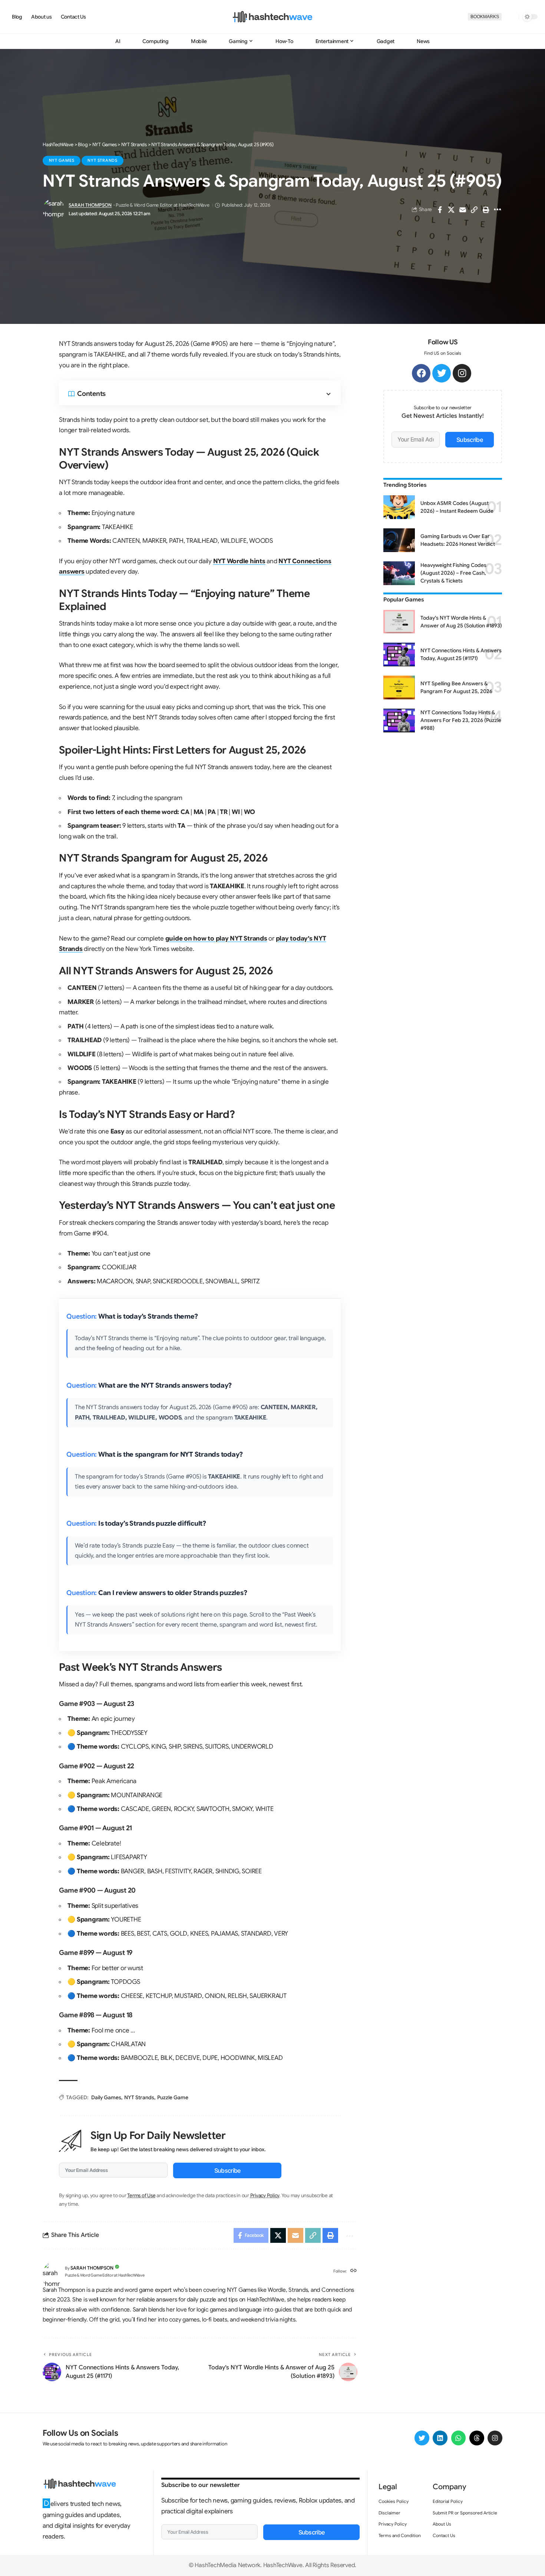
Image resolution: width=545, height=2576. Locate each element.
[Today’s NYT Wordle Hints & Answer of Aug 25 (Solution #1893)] (399, 622)
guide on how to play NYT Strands (216, 938)
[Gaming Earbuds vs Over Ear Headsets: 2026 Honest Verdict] (399, 540)
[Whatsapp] (459, 2438)
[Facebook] (421, 373)
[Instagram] (462, 373)
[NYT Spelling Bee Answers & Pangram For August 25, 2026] (399, 688)
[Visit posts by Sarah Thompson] (54, 210)
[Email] (463, 210)
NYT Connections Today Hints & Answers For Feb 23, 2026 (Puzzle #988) (461, 720)
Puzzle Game (173, 2097)
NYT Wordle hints (239, 561)
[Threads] (477, 2438)
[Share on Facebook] (440, 210)
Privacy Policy (265, 2196)
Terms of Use (141, 2196)
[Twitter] (442, 373)
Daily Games (106, 2097)
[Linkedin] (440, 2438)
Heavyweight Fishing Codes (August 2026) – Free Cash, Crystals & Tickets (453, 573)
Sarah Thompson (90, 205)
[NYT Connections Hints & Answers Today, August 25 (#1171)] (399, 654)
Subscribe (227, 2170)
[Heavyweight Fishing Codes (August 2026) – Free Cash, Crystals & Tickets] (399, 573)
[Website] (354, 2271)
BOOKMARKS (485, 17)
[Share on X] (451, 210)
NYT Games (62, 160)
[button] (510, 17)
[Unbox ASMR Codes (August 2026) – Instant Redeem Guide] (399, 507)
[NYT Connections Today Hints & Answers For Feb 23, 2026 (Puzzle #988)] (399, 721)
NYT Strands (102, 160)
